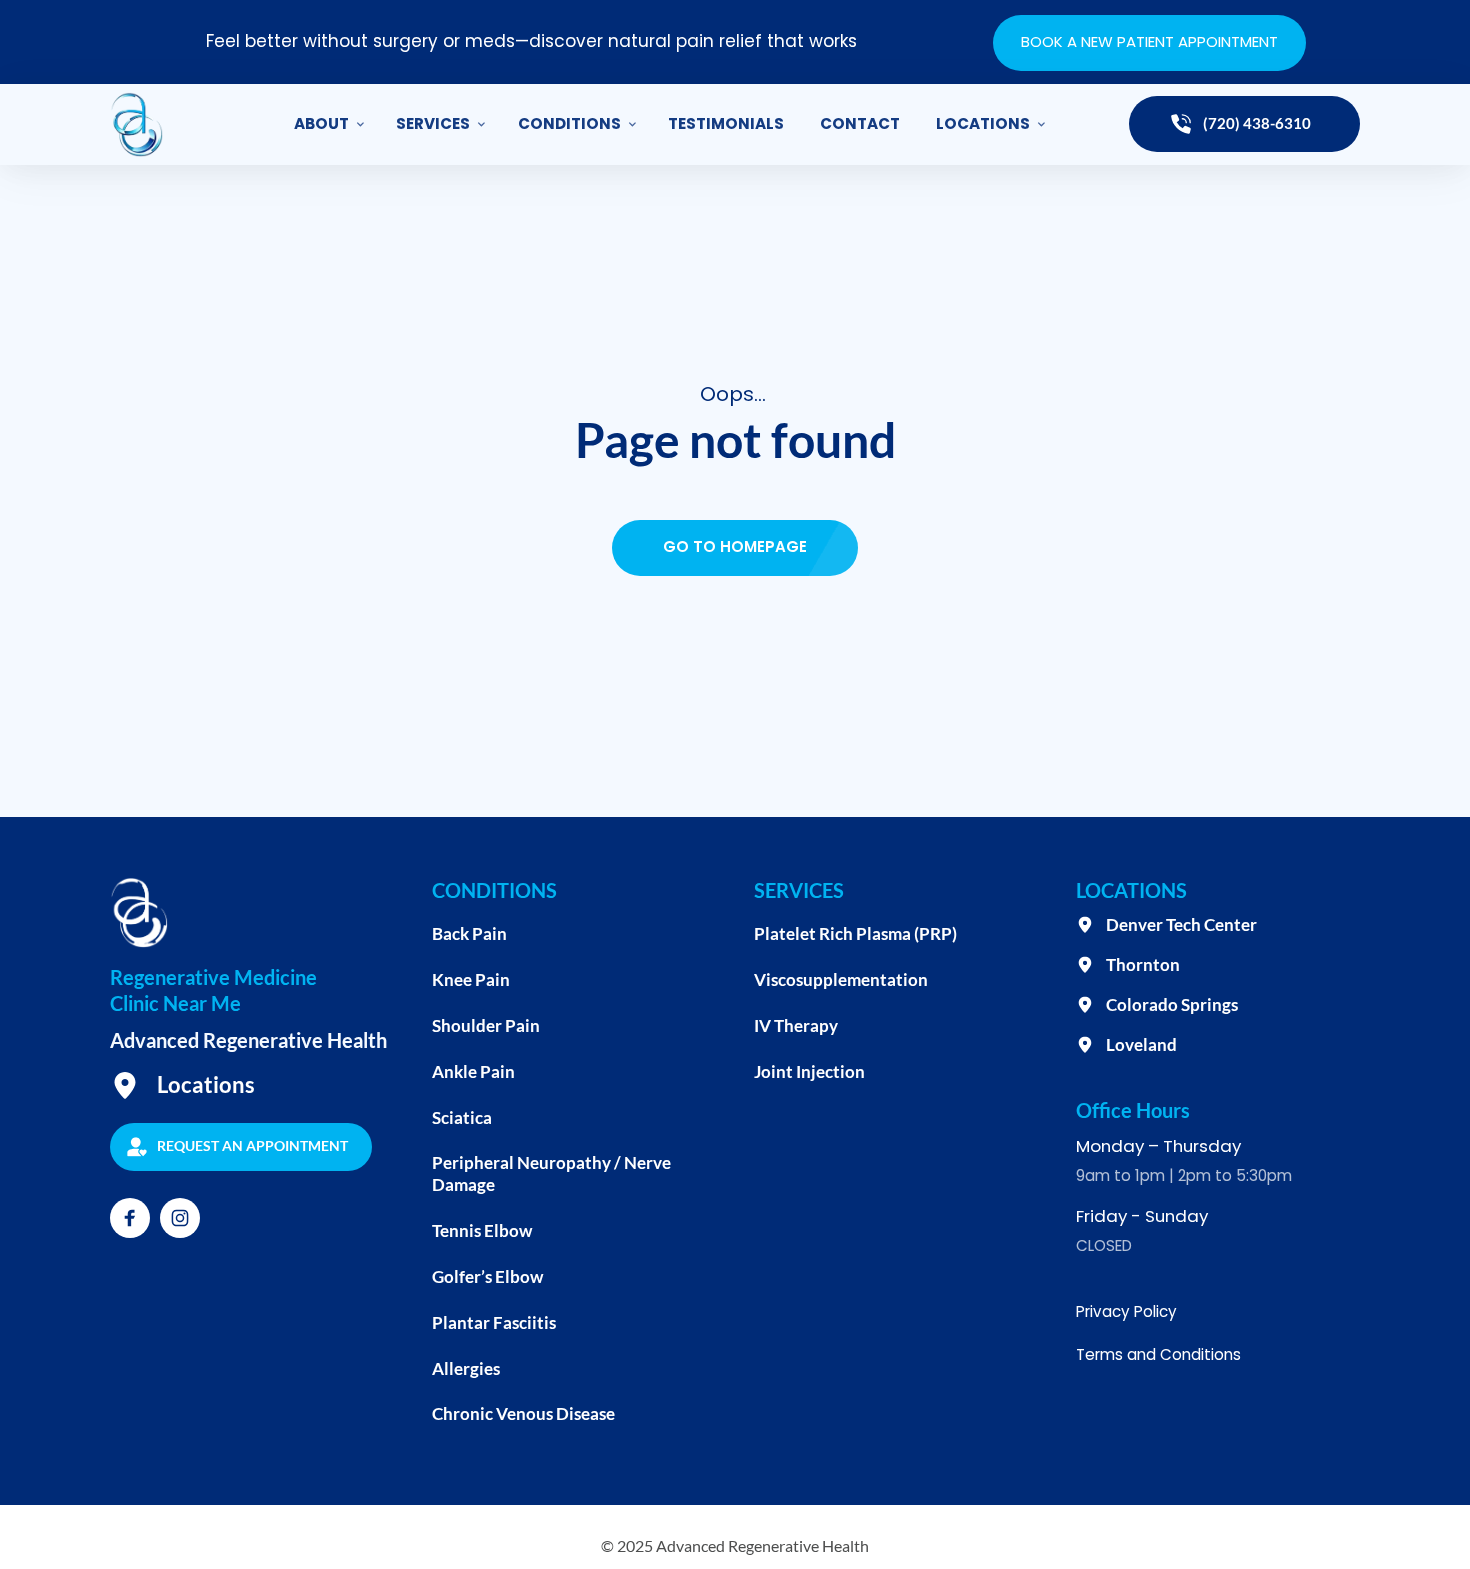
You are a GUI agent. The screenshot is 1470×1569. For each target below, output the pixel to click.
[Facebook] (130, 1218)
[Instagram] (180, 1218)
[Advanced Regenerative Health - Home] (136, 124)
